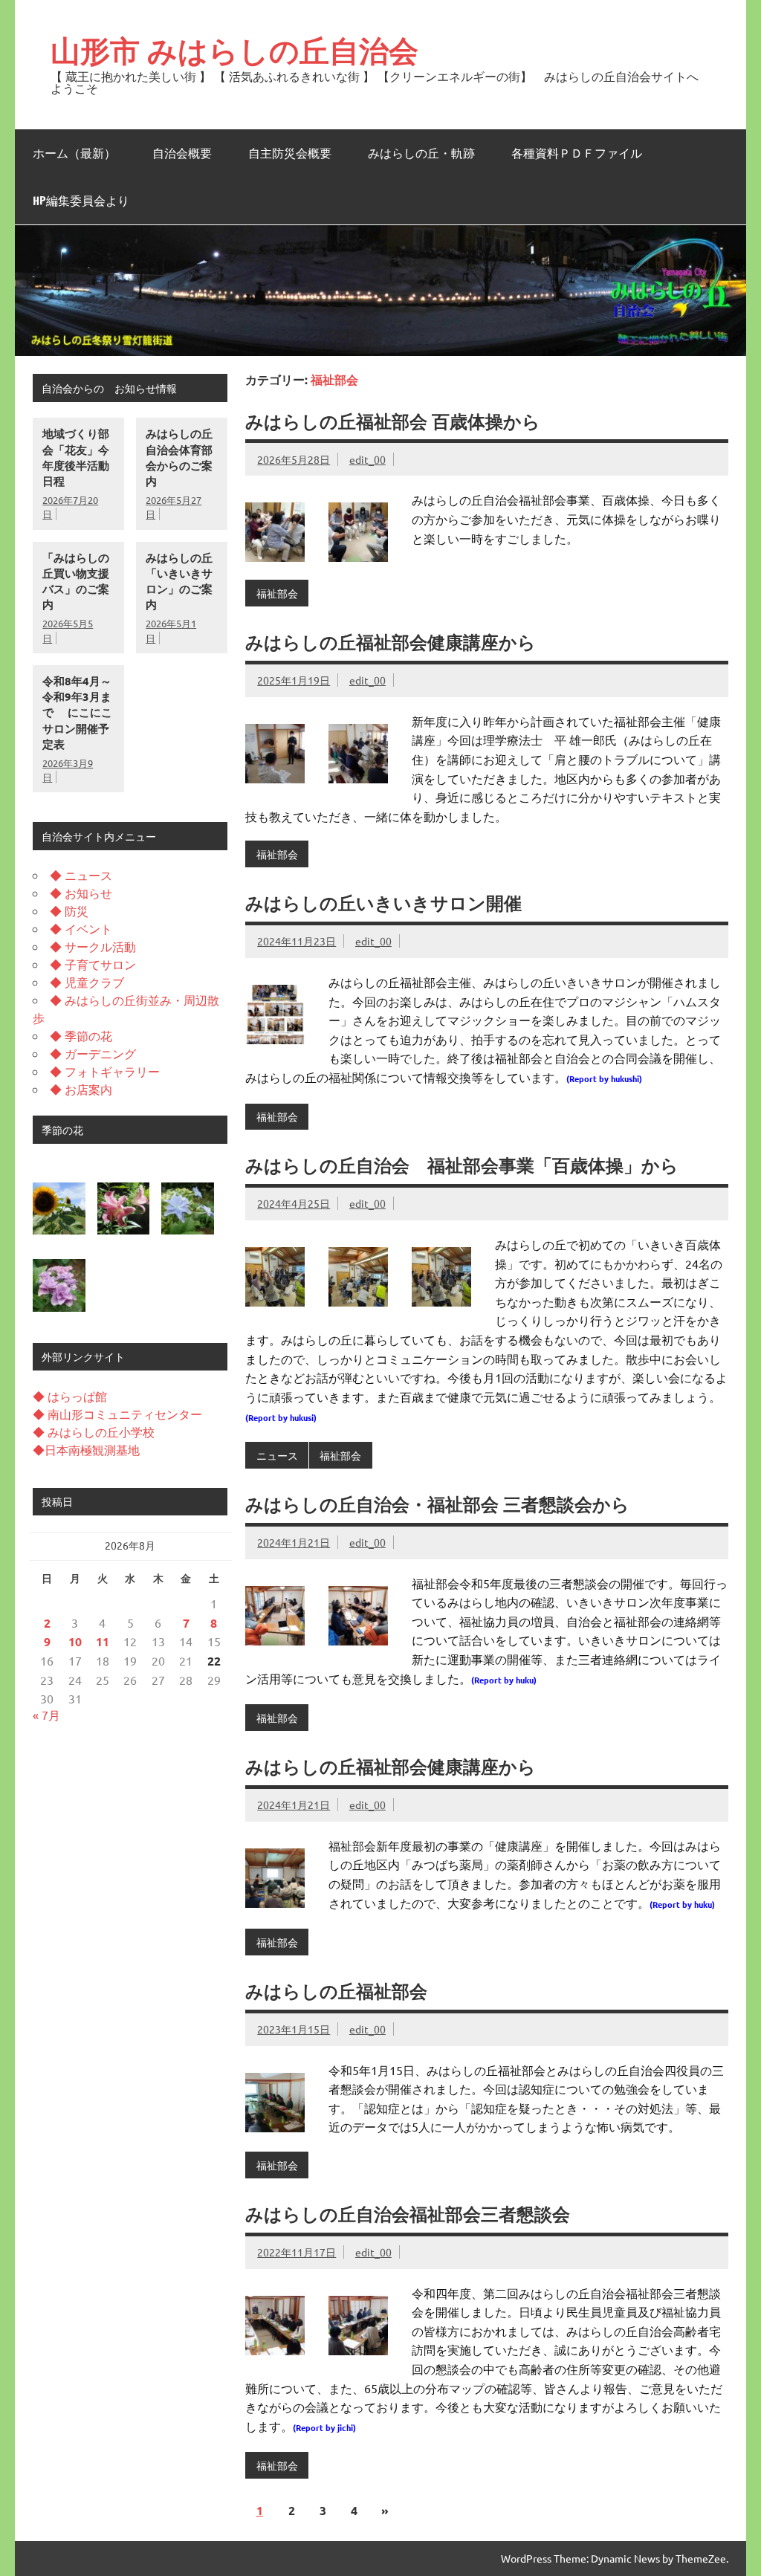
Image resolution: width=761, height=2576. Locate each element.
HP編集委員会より (81, 201)
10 (75, 1641)
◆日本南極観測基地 (86, 1449)
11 (103, 1641)
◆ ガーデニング (93, 1053)
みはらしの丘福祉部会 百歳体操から (393, 421)
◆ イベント (81, 928)
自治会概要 (182, 153)
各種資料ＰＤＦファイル (577, 153)
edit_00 (367, 459)
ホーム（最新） (74, 153)
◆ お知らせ (81, 893)
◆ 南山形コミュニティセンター (117, 1414)
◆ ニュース (81, 875)
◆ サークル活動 (93, 946)
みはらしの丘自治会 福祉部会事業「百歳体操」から (462, 1165)
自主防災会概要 (290, 153)
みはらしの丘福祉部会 (336, 1991)
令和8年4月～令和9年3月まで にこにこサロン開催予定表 (77, 712)
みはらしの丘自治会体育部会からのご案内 (179, 457)
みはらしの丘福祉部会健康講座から (391, 642)
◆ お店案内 (81, 1089)
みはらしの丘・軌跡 (421, 153)
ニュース (277, 1455)
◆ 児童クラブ (87, 982)
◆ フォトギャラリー (105, 1071)
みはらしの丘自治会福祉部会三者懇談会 (408, 2214)
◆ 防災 (69, 910)
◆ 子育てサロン (93, 964)
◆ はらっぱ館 (70, 1396)
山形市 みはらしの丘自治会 (234, 50)
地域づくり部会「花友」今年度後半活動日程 (76, 457)
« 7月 (46, 1715)
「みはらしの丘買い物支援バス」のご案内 (76, 581)
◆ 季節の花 (81, 1035)
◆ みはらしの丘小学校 (94, 1431)
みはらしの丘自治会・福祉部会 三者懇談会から (437, 1504)
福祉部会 (277, 593)
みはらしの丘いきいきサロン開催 (383, 903)
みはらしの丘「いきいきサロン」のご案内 (179, 581)
